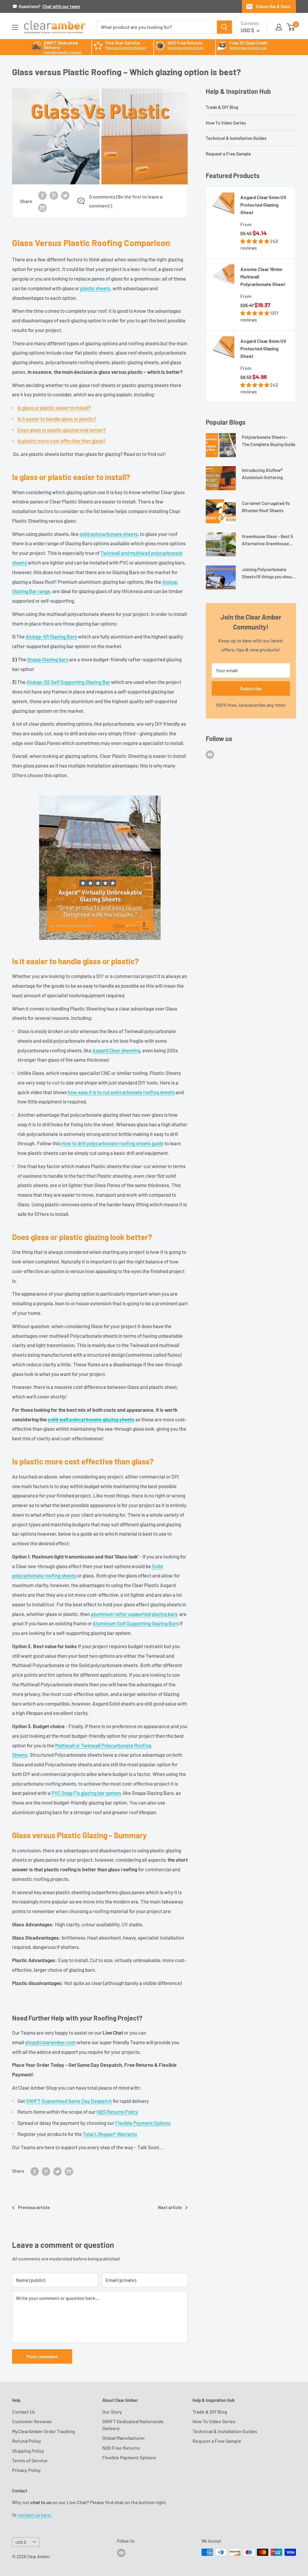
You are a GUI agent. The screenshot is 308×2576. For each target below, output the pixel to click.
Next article (170, 2207)
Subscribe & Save (273, 6)
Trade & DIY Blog (222, 107)
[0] (291, 27)
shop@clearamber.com (50, 2042)
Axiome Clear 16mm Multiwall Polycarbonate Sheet (263, 277)
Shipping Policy (28, 2451)
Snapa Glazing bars (48, 659)
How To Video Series (226, 123)
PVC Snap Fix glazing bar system (86, 1793)
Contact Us (24, 2412)
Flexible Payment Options (143, 2123)
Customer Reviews (32, 2421)
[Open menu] (15, 27)
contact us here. (35, 2515)
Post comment (42, 2356)
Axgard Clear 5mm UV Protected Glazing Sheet (263, 205)
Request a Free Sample (228, 154)
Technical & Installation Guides (236, 138)
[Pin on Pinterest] (54, 195)
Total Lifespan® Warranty (110, 2134)
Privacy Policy (26, 2470)
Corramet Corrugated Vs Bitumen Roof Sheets (266, 507)
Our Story (112, 2412)
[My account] (279, 27)
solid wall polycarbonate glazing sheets (91, 1419)
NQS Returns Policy (117, 2112)
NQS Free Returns (121, 2448)
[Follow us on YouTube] (210, 754)
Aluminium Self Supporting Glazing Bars (136, 1623)
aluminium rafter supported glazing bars (134, 1614)
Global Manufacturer (124, 2438)
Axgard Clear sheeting (116, 1050)
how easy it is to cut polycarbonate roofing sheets (121, 1092)
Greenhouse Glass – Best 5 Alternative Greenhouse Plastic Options (267, 540)
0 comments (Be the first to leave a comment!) (126, 201)
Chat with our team (61, 6)
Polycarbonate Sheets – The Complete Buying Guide (269, 440)
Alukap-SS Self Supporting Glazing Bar (68, 682)
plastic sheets (95, 288)
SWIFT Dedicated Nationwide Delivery (133, 2425)
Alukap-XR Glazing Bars (51, 636)
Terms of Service (30, 2460)
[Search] (224, 27)
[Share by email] (42, 207)
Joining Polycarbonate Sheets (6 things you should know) (269, 573)
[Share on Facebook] (42, 195)
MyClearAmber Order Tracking (43, 2431)
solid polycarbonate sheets (109, 534)
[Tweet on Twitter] (65, 195)
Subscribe (251, 688)
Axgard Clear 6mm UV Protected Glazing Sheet (263, 348)
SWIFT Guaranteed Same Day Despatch (69, 2101)
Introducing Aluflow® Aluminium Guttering (262, 474)
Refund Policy (27, 2441)
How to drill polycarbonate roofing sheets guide (112, 1143)
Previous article (34, 2207)
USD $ (21, 2542)
